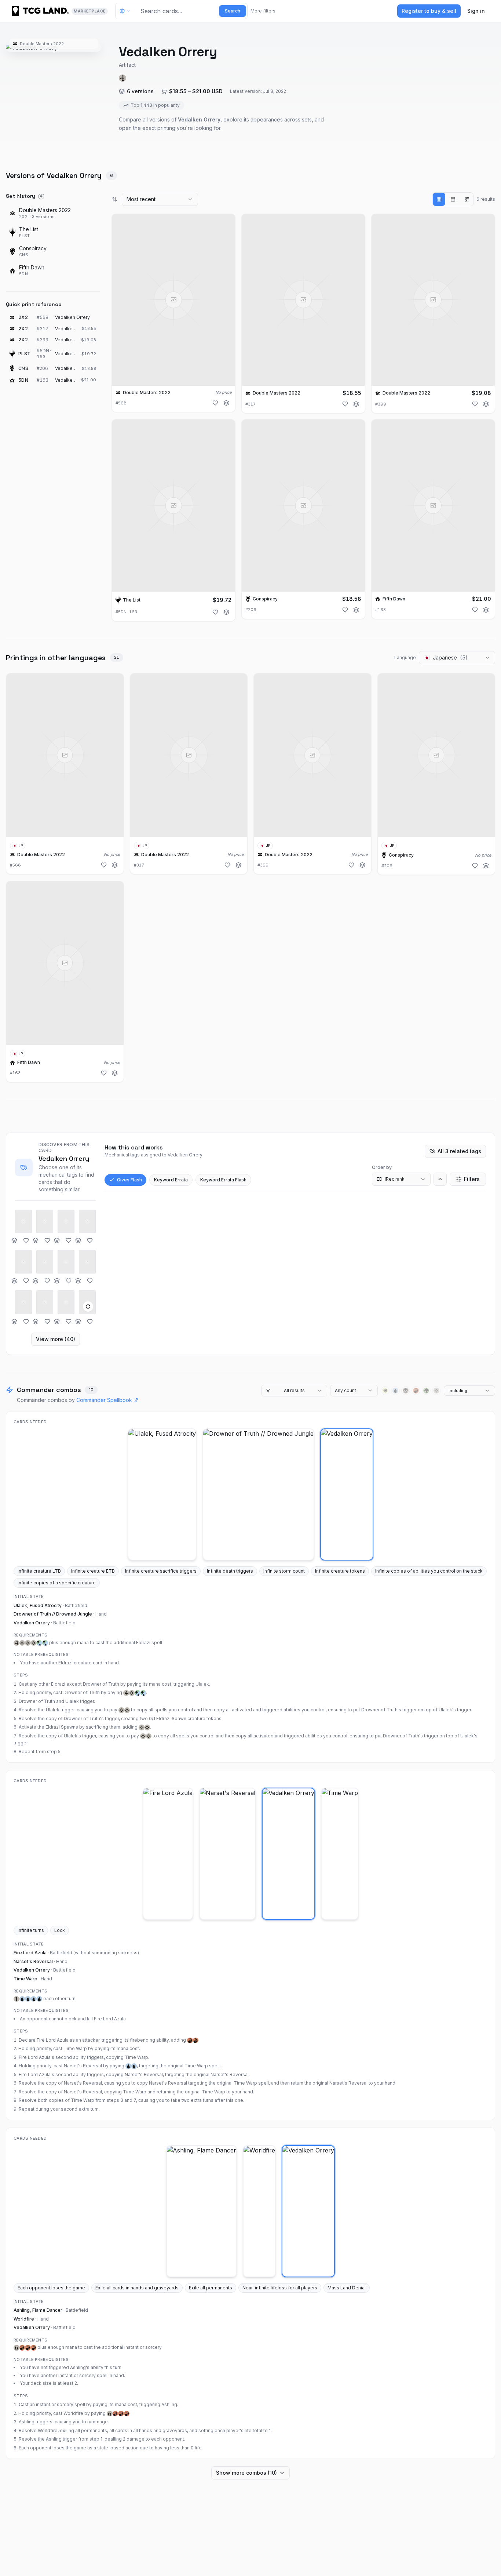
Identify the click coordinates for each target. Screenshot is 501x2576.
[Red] (416, 1391)
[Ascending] (440, 1179)
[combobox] (160, 199)
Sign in (476, 11)
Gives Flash (129, 1180)
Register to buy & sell (429, 11)
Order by (382, 1167)
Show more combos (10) (246, 2473)
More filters (263, 11)
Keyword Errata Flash (223, 1180)
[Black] (406, 1391)
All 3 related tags (459, 1151)
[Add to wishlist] (215, 403)
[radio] (439, 199)
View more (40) (56, 1339)
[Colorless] (436, 1391)
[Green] (426, 1391)
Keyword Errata (171, 1180)
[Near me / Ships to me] (127, 11)
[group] (453, 199)
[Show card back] (88, 1307)
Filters (472, 1179)
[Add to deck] (226, 403)
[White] (385, 1391)
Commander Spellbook (104, 1400)
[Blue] (395, 1391)
